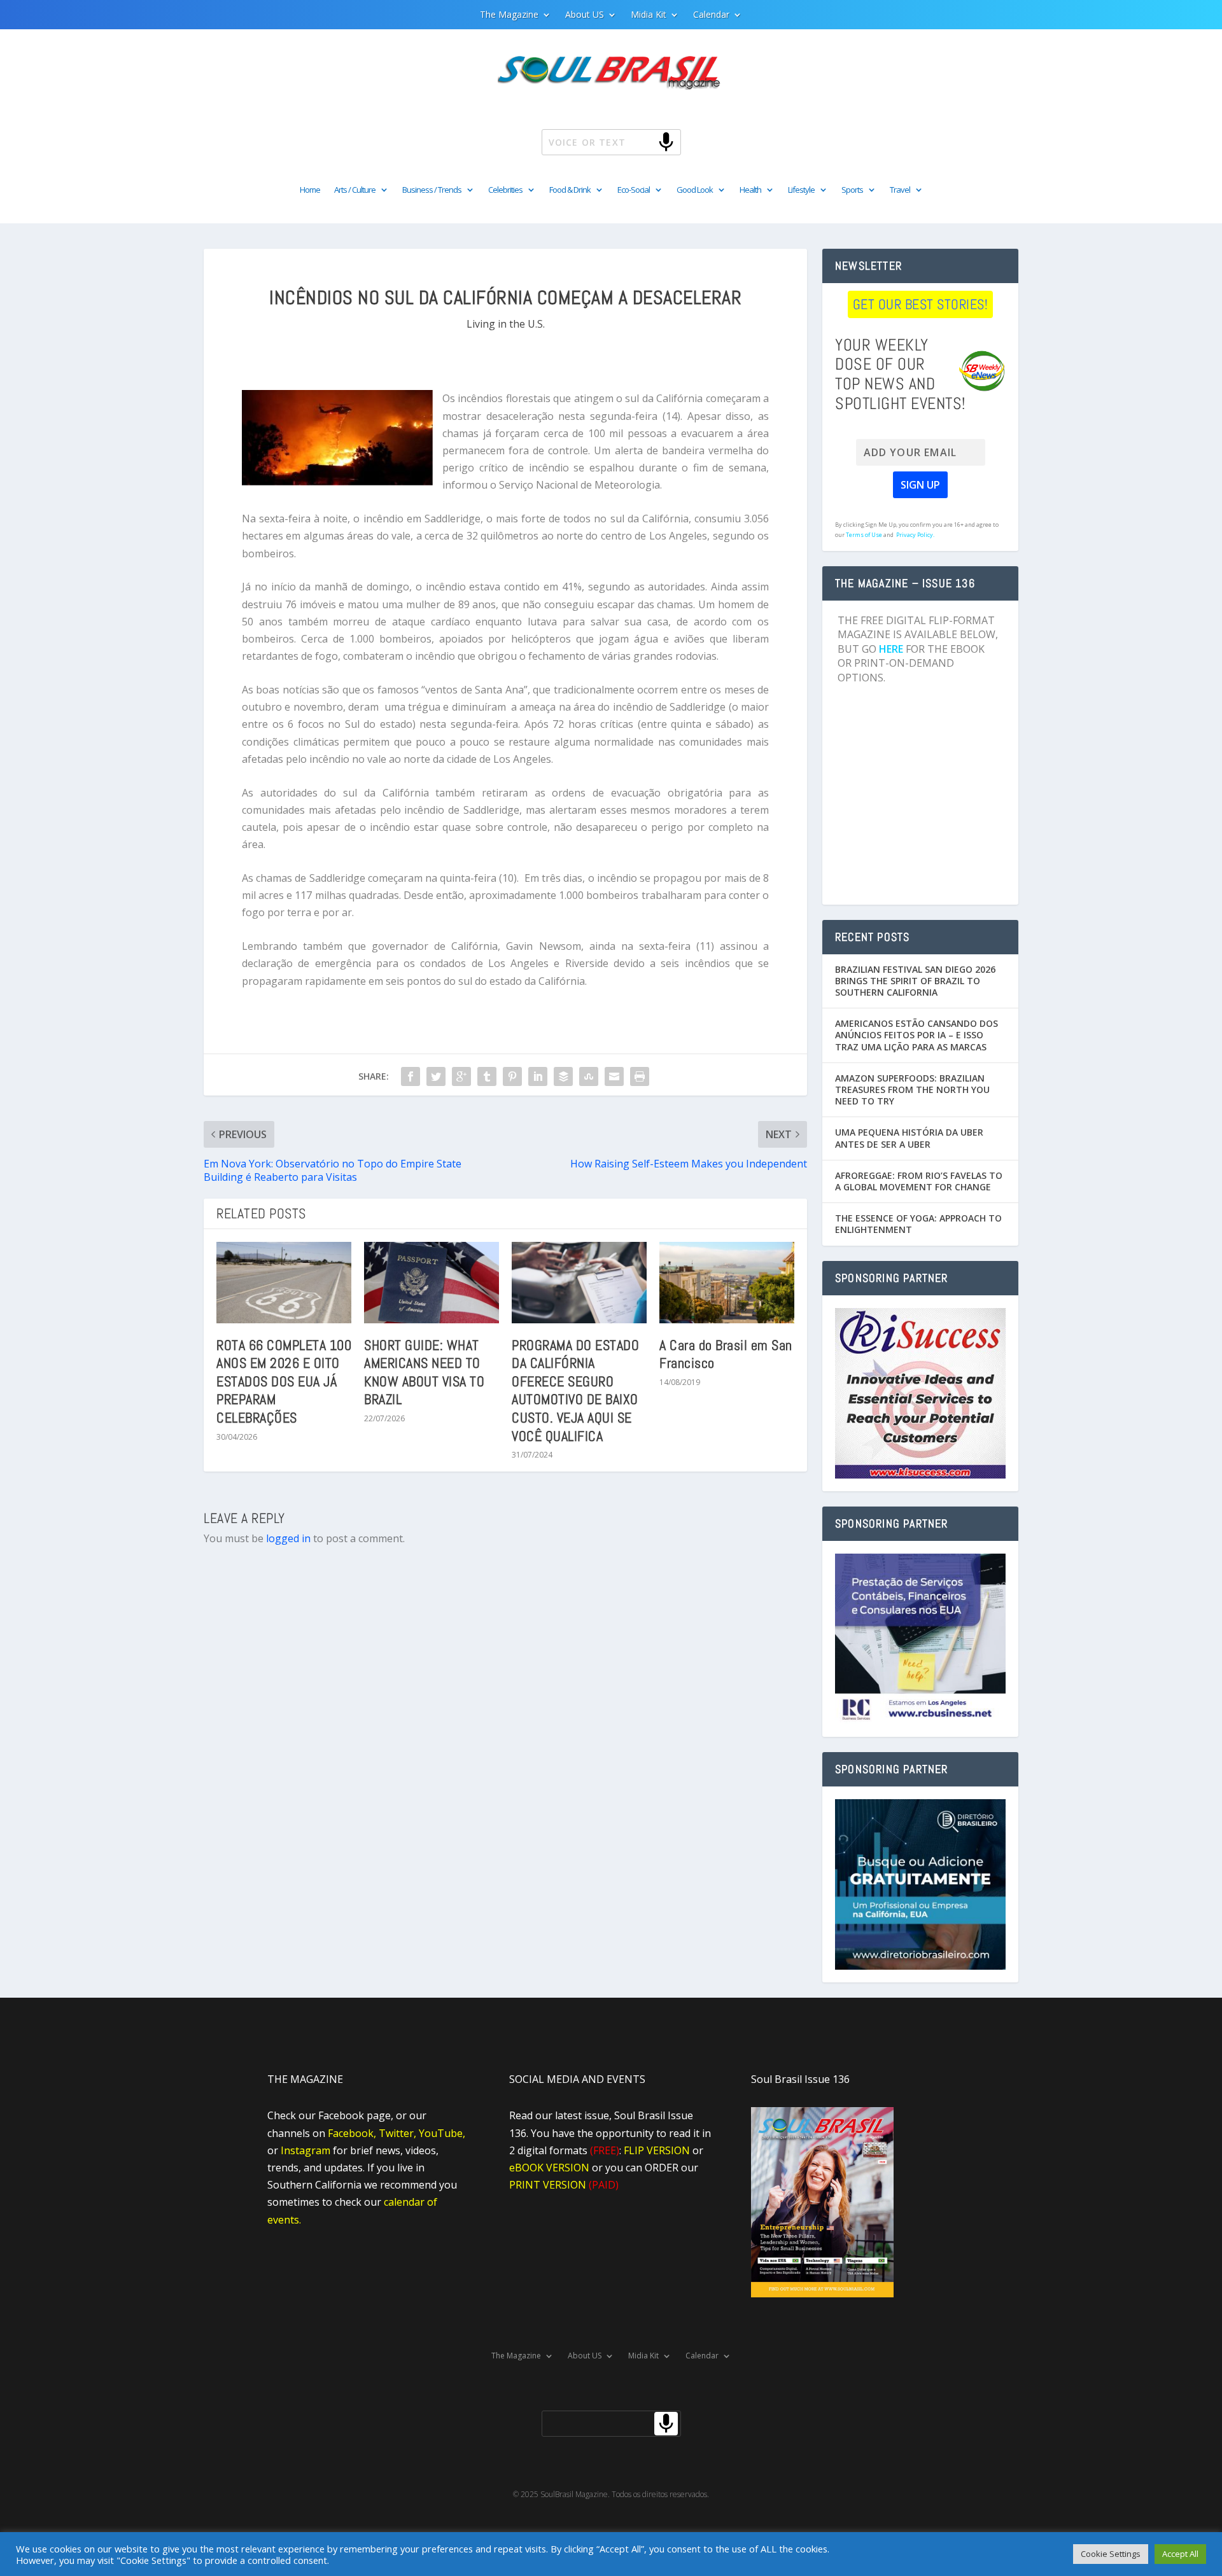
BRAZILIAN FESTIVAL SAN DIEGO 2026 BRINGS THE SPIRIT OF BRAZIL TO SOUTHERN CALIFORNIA (915, 981)
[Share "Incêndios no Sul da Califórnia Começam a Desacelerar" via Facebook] (411, 1076)
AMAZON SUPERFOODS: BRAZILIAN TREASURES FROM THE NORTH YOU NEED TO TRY (912, 1090)
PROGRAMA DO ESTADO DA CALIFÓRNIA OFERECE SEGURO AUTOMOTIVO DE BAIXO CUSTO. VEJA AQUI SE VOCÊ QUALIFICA (575, 1390)
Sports (852, 190)
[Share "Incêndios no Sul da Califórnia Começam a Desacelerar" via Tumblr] (487, 1076)
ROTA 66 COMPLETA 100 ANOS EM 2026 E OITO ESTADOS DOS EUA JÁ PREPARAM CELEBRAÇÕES (284, 1381)
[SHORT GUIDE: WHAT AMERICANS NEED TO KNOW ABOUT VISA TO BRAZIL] (432, 1282)
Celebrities (505, 190)
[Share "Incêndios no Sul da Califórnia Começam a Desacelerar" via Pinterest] (512, 1076)
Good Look (695, 190)
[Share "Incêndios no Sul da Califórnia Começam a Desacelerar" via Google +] (461, 1076)
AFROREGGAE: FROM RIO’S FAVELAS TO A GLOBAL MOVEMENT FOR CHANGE (919, 1181)
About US (585, 15)
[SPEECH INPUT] (645, 142)
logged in (288, 1538)
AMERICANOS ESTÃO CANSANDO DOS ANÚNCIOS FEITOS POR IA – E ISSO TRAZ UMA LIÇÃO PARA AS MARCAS (916, 1035)
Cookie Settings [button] (1111, 2554)
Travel (900, 190)
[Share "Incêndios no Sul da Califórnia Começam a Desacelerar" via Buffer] (563, 1076)
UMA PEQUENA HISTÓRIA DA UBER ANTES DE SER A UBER (909, 1138)
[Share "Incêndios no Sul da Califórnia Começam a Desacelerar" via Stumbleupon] (589, 1076)
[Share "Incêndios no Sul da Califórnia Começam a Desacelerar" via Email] (614, 1076)
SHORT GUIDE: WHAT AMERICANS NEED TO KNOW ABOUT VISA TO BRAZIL (424, 1372)
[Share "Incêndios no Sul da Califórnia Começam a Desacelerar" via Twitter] (436, 1076)
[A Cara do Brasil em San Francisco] (727, 1282)
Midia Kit (649, 15)
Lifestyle (801, 190)
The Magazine (509, 15)
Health (750, 190)
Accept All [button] (1180, 2554)
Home (310, 190)
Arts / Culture (355, 190)
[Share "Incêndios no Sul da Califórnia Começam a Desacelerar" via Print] (640, 1076)
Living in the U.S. (506, 324)
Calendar (711, 15)
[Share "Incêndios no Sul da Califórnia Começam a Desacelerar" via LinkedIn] (538, 1076)
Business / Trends (432, 190)
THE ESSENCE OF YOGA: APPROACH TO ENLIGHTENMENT (918, 1224)
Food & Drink (570, 190)
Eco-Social (634, 190)
